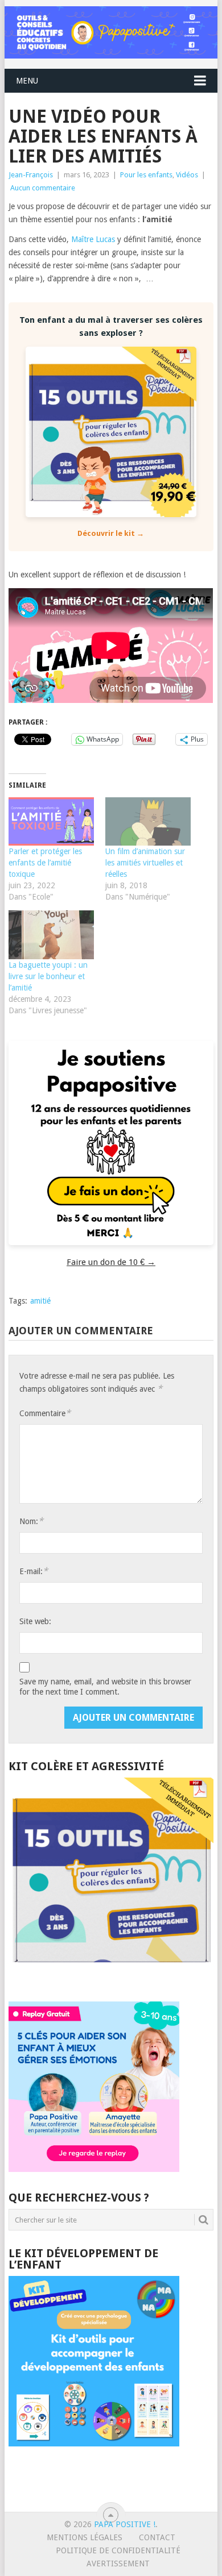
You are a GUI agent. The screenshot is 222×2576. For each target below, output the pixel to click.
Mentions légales (85, 2537)
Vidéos (187, 175)
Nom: (31, 1521)
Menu (27, 81)
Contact (157, 2537)
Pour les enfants (146, 175)
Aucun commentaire (43, 188)
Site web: (35, 1621)
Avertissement (118, 2563)
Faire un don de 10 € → (111, 1262)
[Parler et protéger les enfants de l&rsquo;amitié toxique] (51, 822)
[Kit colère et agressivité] (111, 1979)
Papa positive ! (125, 2524)
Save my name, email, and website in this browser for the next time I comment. (105, 1687)
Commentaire (45, 1413)
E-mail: (34, 1571)
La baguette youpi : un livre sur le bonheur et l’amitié (48, 976)
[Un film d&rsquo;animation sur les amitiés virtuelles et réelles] (148, 822)
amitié (40, 1301)
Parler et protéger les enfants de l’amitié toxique (45, 863)
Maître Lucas (94, 239)
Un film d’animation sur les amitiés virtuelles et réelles (145, 863)
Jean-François (31, 175)
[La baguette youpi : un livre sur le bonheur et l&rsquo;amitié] (51, 935)
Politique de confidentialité (118, 2550)
